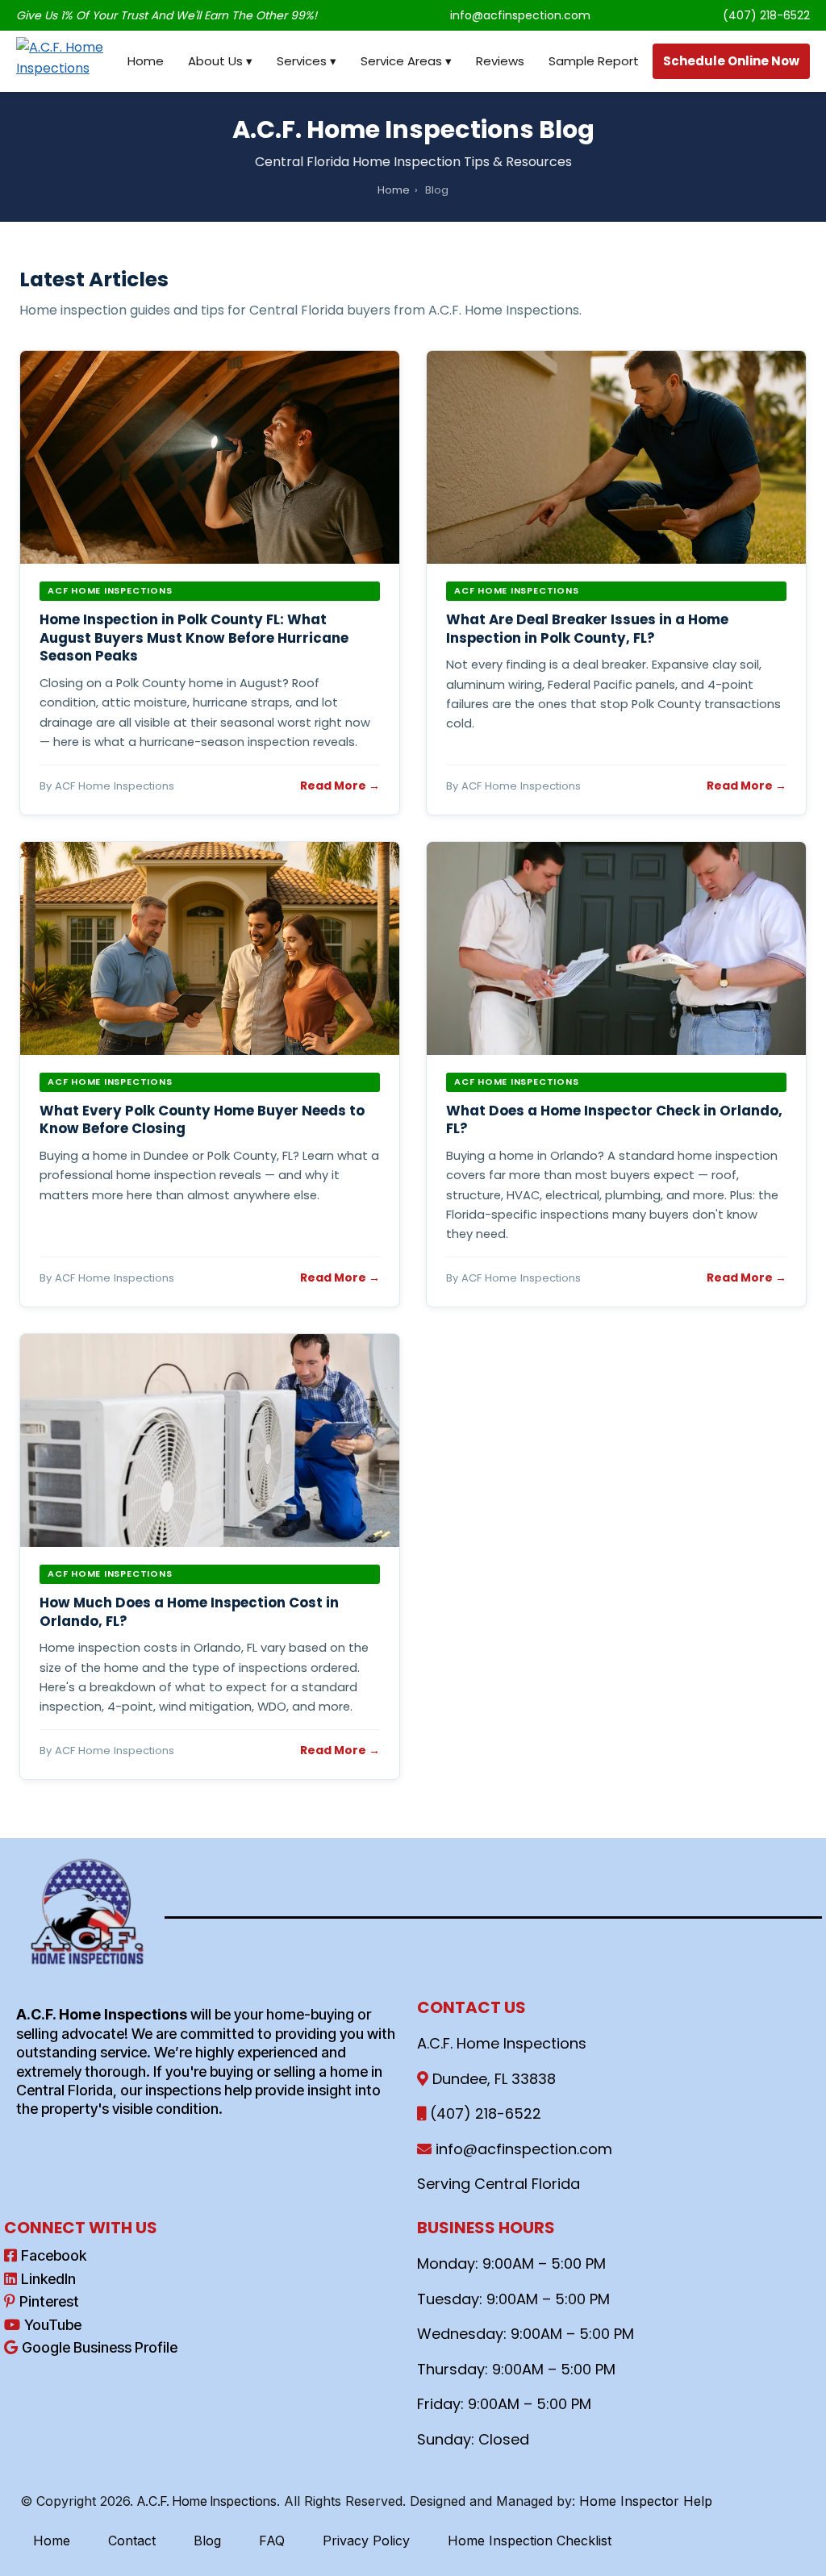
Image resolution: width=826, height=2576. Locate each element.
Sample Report (594, 61)
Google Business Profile (100, 2347)
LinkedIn (48, 2279)
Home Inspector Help (646, 2501)
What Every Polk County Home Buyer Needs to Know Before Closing (202, 1120)
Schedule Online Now (731, 61)
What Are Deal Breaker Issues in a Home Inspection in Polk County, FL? (587, 629)
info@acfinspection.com (520, 15)
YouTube (53, 2325)
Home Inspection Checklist (530, 2541)
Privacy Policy (366, 2541)
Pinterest (49, 2301)
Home (146, 61)
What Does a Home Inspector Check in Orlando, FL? (614, 1120)
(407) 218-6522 (766, 15)
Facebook (54, 2255)
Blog (207, 2541)
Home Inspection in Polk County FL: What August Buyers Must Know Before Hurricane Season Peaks (194, 638)
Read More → (340, 786)
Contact (132, 2541)
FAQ (272, 2541)
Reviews (500, 61)
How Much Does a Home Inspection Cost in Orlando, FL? (189, 1612)
